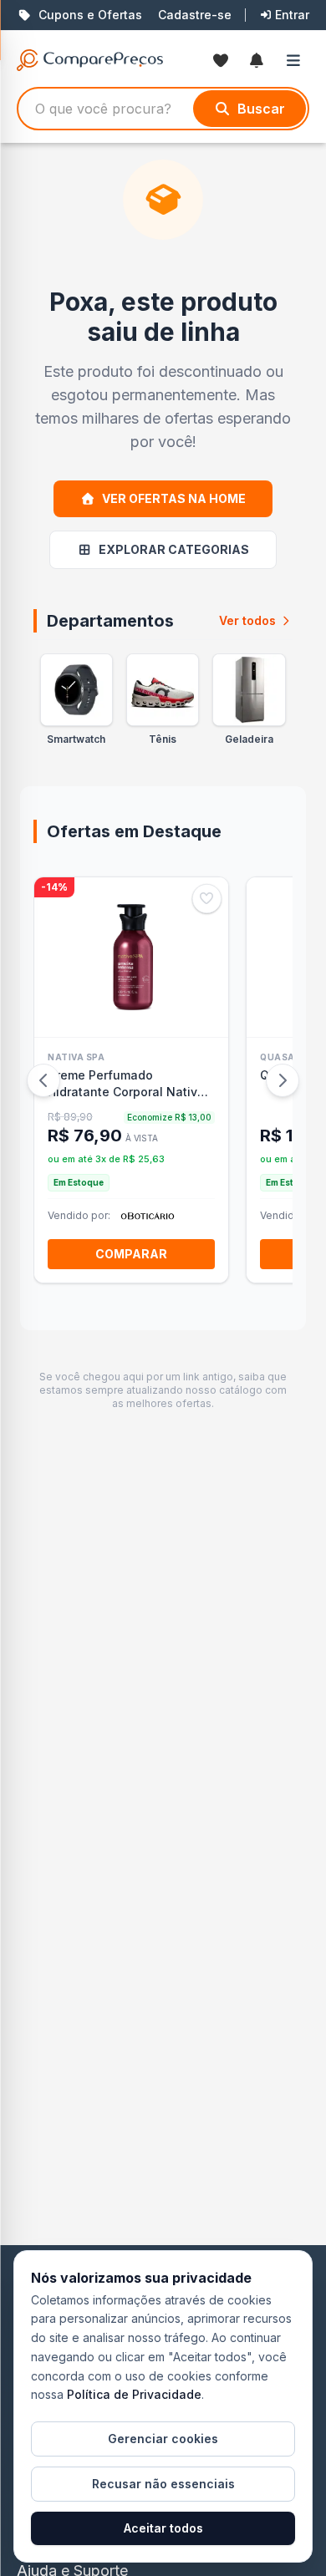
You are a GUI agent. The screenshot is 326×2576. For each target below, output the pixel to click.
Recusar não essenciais (163, 2484)
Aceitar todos (163, 2528)
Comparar (131, 1254)
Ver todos (247, 620)
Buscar (261, 109)
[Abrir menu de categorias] (297, 60)
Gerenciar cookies (163, 2439)
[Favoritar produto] (207, 899)
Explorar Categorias (174, 549)
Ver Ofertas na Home (174, 498)
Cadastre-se (195, 15)
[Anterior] (43, 1080)
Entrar (292, 15)
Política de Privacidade (134, 2394)
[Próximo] (283, 1080)
